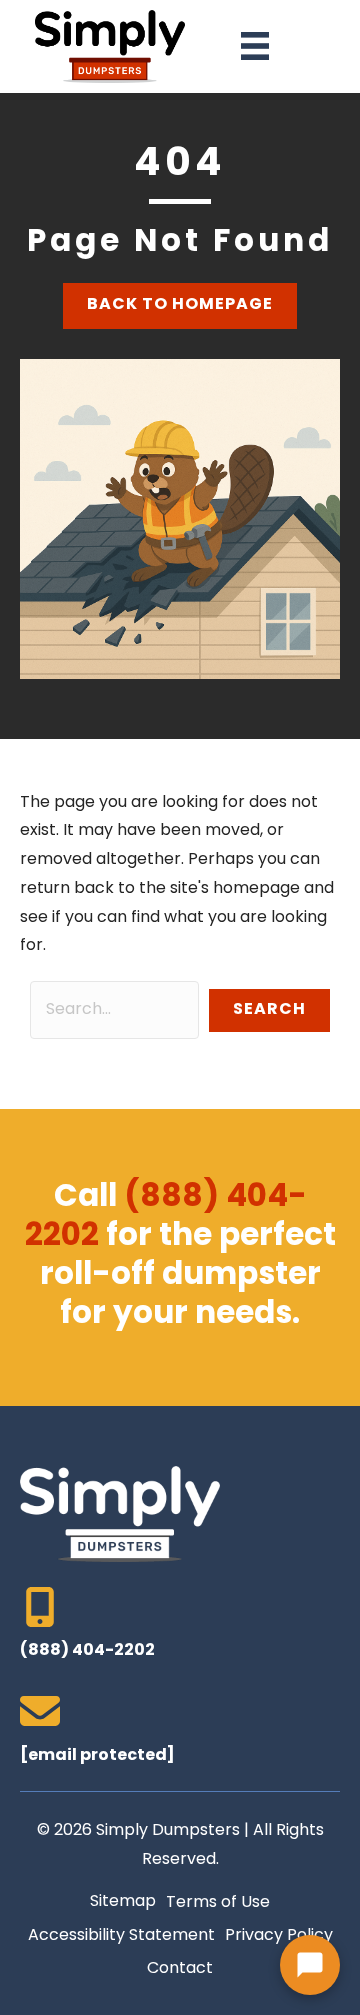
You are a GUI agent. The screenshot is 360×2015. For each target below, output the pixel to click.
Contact (180, 1969)
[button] (269, 1010)
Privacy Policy (279, 1936)
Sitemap (123, 1902)
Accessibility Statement (121, 1936)
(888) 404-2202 (166, 1217)
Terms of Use (218, 1903)
